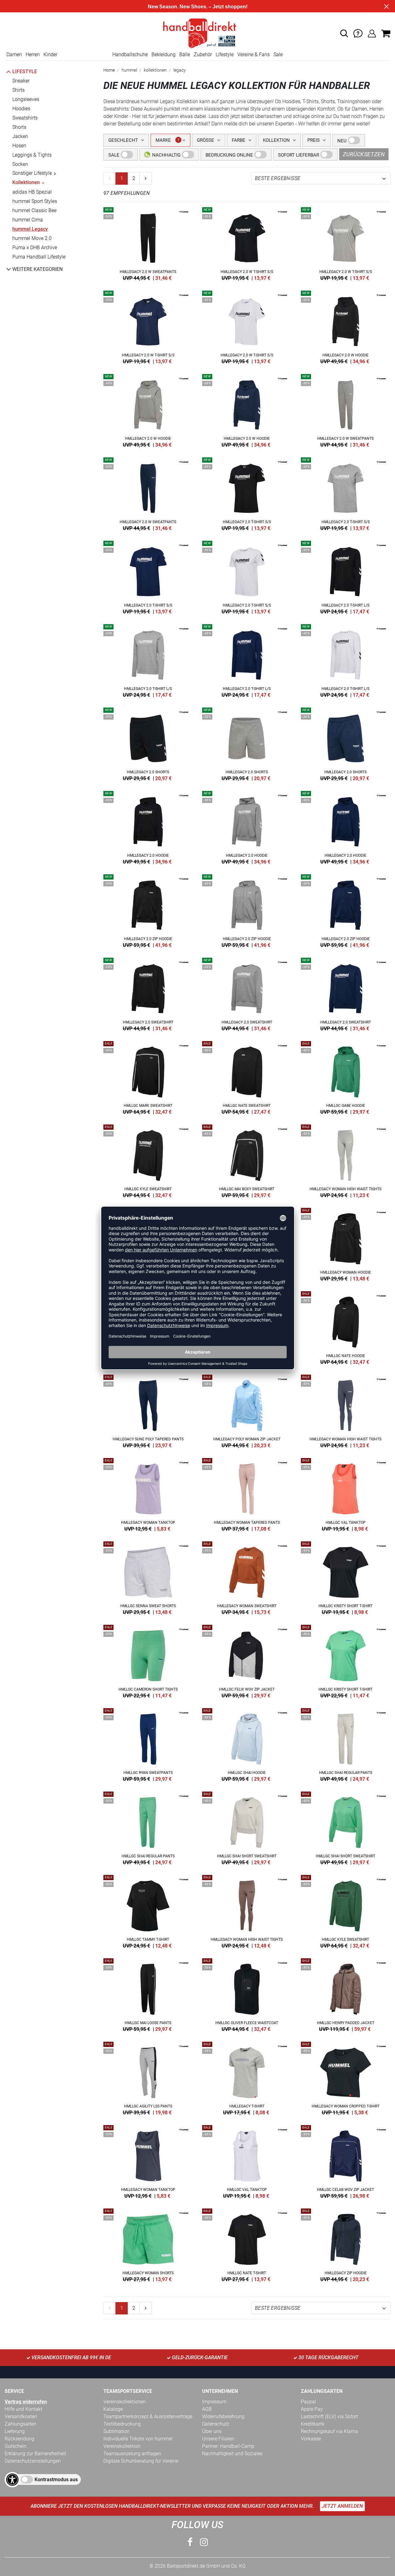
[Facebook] (190, 2542)
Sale (278, 55)
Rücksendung (19, 2439)
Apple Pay (312, 2409)
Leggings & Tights (32, 155)
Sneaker (21, 81)
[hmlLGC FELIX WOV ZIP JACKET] (247, 1660)
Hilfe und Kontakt (23, 2409)
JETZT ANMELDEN (342, 2506)
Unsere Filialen (218, 2439)
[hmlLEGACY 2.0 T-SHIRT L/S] (346, 576)
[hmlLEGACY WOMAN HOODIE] (346, 1243)
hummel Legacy (30, 229)
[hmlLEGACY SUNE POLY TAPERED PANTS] (148, 1410)
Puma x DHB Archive (35, 248)
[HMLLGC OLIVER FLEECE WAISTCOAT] (247, 1994)
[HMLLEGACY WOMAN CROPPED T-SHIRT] (346, 2077)
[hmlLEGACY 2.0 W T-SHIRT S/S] (247, 243)
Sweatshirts (25, 118)
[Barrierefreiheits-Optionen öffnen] (12, 2480)
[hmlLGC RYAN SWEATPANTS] (148, 1744)
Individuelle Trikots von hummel (138, 2439)
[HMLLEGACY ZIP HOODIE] (346, 2244)
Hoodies (21, 109)
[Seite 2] (146, 179)
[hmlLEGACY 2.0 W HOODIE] (346, 326)
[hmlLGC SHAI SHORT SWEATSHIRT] (247, 1827)
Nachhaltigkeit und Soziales (232, 2454)
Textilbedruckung (122, 2424)
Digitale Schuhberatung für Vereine (141, 2461)
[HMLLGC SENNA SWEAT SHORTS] (148, 1577)
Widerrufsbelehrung (223, 2416)
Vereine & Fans (254, 55)
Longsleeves (26, 99)
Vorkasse (311, 2439)
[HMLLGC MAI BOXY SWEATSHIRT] (247, 1160)
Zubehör (203, 55)
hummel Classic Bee (34, 210)
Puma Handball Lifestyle (39, 257)
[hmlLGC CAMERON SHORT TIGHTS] (148, 1660)
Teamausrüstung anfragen (132, 2454)
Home (109, 70)
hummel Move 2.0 (32, 238)
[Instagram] (204, 2542)
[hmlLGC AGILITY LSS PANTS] (148, 2077)
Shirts (19, 90)
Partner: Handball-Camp (228, 2446)
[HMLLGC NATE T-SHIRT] (247, 2244)
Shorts (19, 127)
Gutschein (16, 2446)
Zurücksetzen (364, 154)
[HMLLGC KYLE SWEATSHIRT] (148, 1160)
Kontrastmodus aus (56, 2479)
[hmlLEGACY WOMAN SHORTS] (148, 2244)
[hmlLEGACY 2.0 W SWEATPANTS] (148, 243)
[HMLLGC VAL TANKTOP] (346, 1494)
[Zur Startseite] (197, 33)
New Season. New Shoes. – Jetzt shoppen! (198, 7)
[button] (344, 33)
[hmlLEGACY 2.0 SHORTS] (148, 743)
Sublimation (116, 2431)
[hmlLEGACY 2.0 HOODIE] (148, 826)
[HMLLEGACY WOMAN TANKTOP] (148, 1494)
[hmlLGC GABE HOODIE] (346, 1077)
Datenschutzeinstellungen (33, 2461)
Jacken (20, 136)
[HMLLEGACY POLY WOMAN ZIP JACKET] (247, 1410)
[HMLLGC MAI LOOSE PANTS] (148, 1994)
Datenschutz (216, 2424)
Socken (20, 164)
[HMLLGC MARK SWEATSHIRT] (148, 1077)
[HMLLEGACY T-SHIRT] (247, 2077)
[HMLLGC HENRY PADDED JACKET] (346, 1994)
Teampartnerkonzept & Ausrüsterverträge (148, 2416)
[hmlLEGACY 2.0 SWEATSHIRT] (148, 993)
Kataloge (113, 2409)
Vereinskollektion (122, 2446)
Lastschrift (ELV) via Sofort (329, 2416)
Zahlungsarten (21, 2424)
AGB (207, 2409)
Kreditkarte (313, 2424)
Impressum (214, 2402)
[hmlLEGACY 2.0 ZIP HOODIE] (148, 910)
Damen (14, 55)
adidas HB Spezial (32, 192)
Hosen (19, 146)
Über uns (212, 2431)
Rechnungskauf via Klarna (329, 2431)
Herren (33, 55)
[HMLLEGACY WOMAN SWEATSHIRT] (247, 1577)
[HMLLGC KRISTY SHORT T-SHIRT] (346, 1577)
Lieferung (15, 2431)
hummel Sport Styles (35, 201)
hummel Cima (28, 220)
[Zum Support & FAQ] (358, 33)
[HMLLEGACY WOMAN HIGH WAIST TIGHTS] (346, 1160)
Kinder (50, 55)
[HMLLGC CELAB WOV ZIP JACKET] (346, 2161)
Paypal (308, 2402)
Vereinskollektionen (125, 2402)
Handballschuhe (130, 55)
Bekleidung (164, 55)
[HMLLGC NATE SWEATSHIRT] (247, 1077)
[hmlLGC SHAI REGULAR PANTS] (346, 1744)
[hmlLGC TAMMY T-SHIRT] (148, 1910)
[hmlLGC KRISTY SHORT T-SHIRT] (346, 1660)
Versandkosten (21, 2416)
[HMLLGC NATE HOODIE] (346, 1327)
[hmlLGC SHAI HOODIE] (247, 1744)
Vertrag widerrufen (26, 2402)
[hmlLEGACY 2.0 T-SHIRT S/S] (247, 493)
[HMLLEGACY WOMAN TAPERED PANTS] (247, 1494)
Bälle (185, 55)
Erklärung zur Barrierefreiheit (35, 2454)
